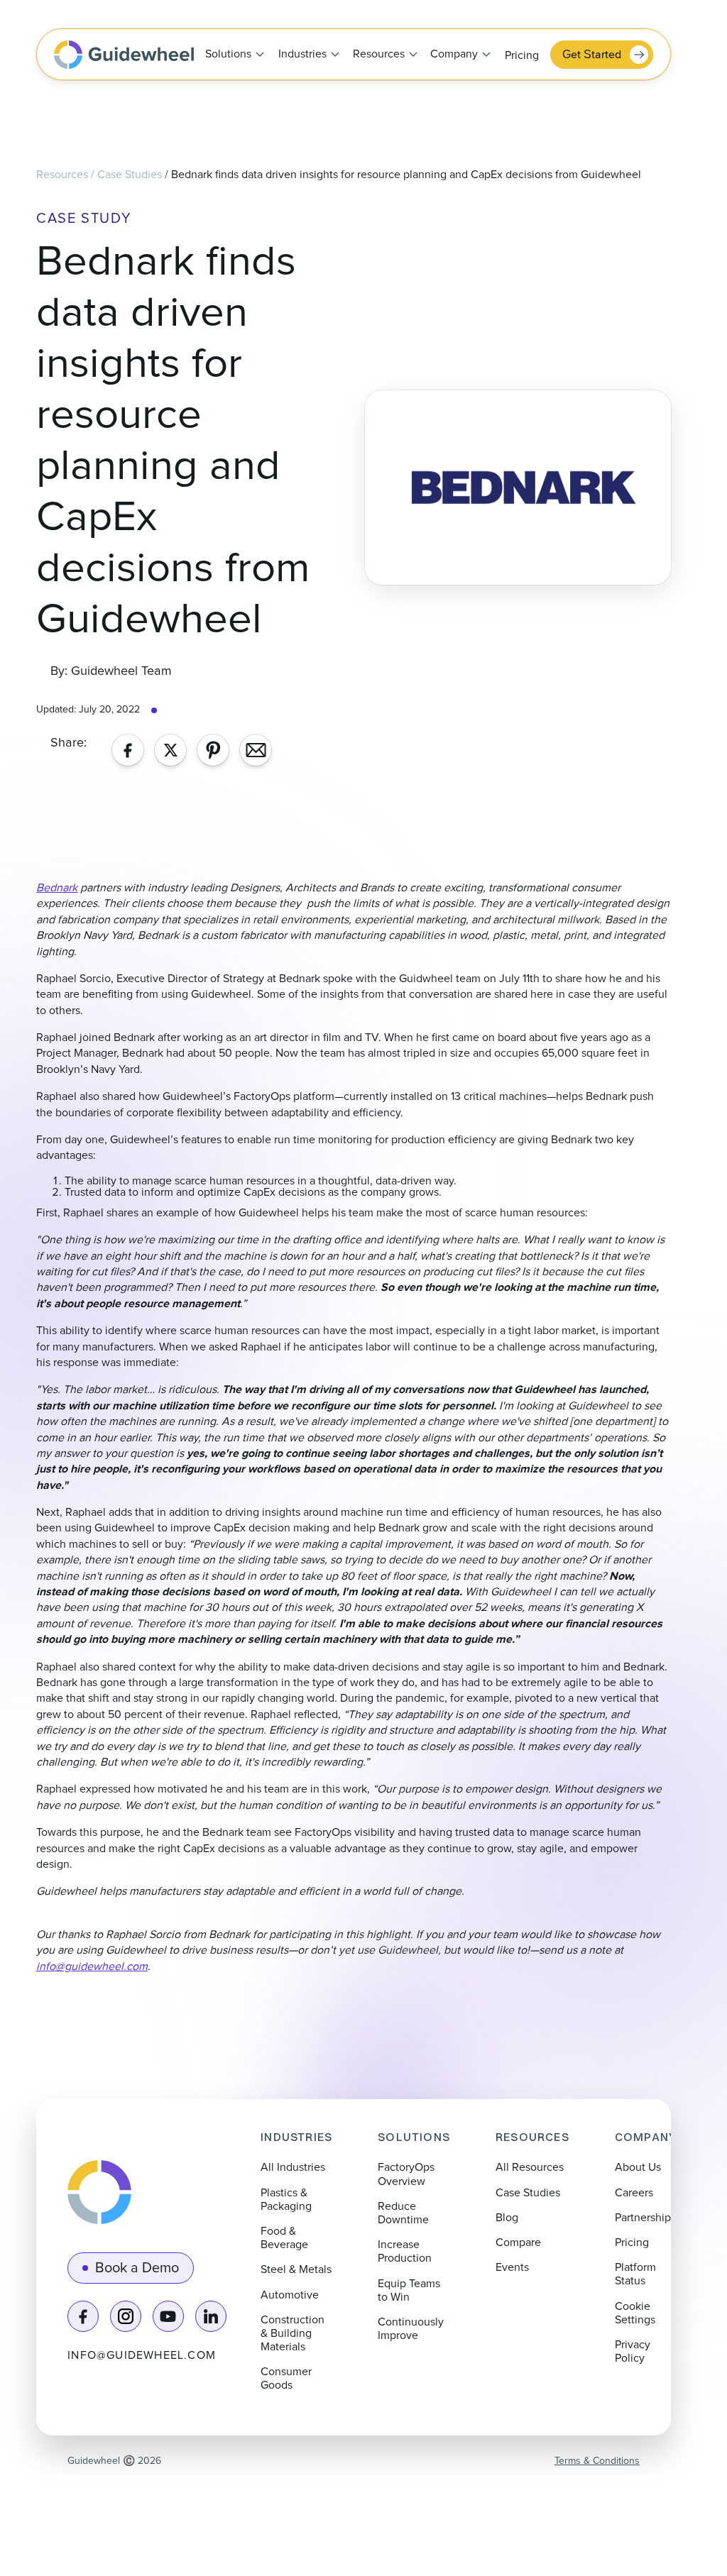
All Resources (530, 2167)
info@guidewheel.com (142, 2355)
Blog (507, 2218)
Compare (518, 2242)
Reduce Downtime (403, 2213)
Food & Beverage (284, 2238)
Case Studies (130, 175)
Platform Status (635, 2274)
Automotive (290, 2295)
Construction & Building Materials (293, 2333)
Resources (62, 175)
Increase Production (405, 2251)
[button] (230, 55)
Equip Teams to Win (409, 2290)
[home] (124, 55)
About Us (638, 2167)
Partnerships (645, 2218)
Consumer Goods (286, 2378)
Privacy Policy (633, 2351)
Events (512, 2267)
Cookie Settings (635, 2313)
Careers (634, 2193)
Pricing (522, 55)
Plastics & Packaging (286, 2200)
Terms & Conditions (597, 2461)
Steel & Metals (296, 2269)
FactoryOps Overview (406, 2174)
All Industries (293, 2167)
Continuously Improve (411, 2329)
